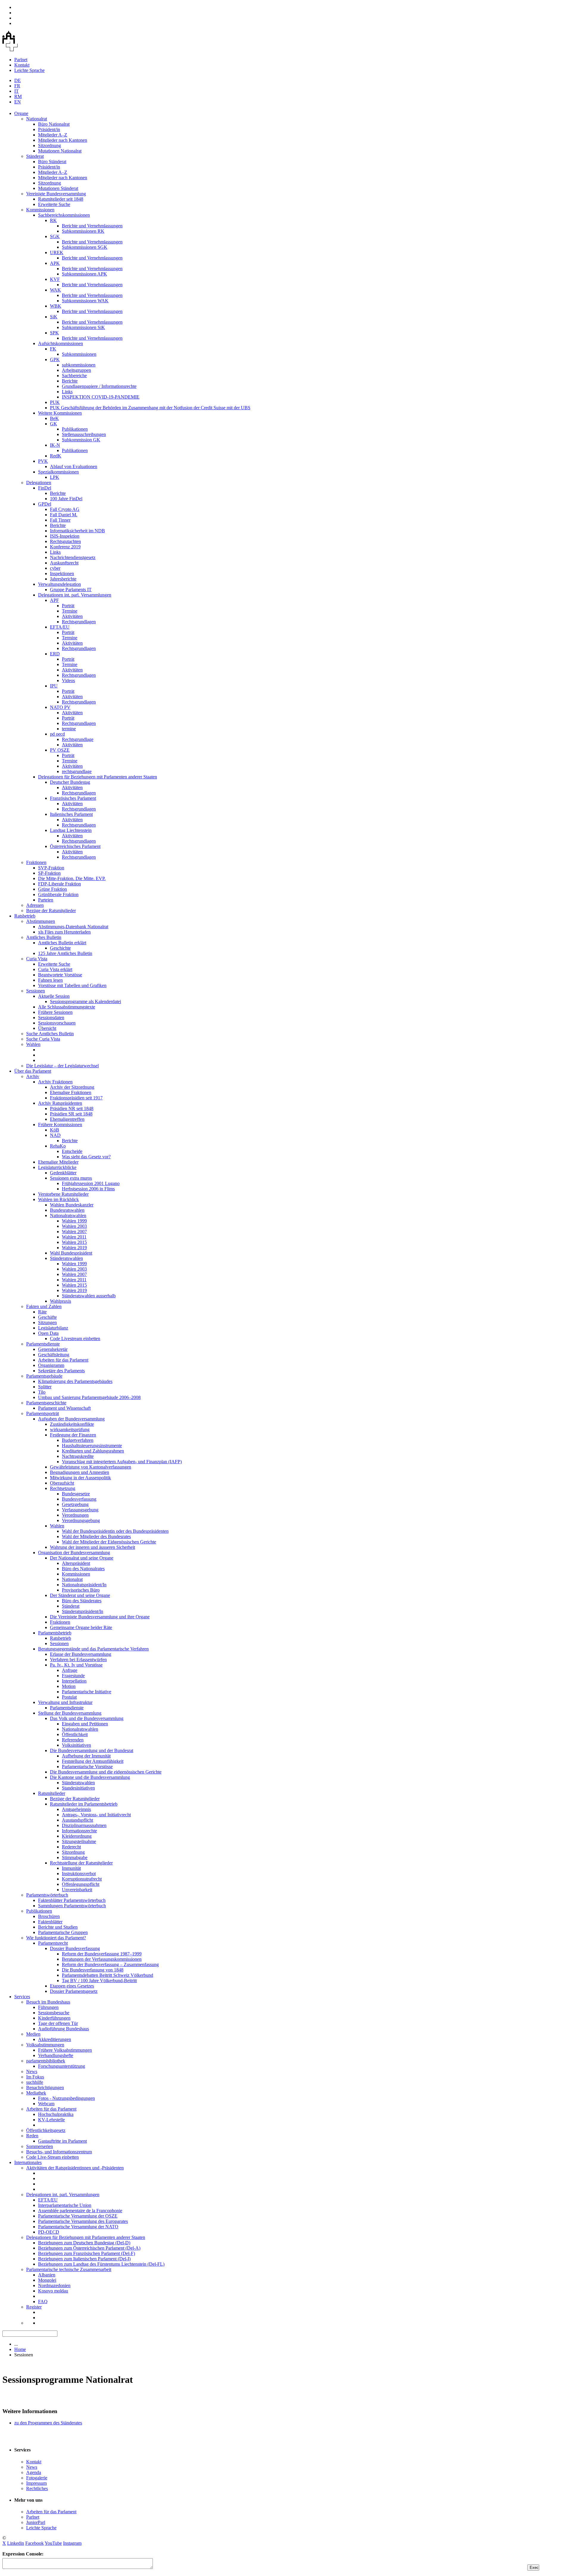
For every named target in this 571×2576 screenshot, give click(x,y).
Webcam (46, 2104)
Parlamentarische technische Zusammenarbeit (69, 2269)
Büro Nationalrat (54, 124)
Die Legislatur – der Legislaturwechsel (62, 1066)
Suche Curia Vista (43, 1039)
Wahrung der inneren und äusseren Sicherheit (92, 1547)
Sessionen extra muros (71, 1178)
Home (20, 2349)
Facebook (34, 2543)
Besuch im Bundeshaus (48, 2002)
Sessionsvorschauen (57, 1023)
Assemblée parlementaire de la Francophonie (80, 2211)
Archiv (33, 1076)
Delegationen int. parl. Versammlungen (75, 595)
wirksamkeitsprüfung (70, 1429)
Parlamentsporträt (43, 1413)
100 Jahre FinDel (66, 499)
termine (69, 729)
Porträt (68, 606)
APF (54, 600)
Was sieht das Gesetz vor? (86, 1157)
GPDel (45, 504)
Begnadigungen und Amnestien (80, 1472)
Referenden (73, 1740)
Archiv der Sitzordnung (72, 1087)
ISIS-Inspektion (65, 536)
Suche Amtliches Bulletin (50, 1034)
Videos (68, 680)
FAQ (43, 2302)
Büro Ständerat (52, 162)
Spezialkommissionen (58, 472)
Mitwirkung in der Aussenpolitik (80, 1478)
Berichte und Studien (58, 1927)
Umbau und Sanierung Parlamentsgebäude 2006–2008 (89, 1397)
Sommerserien (40, 2146)
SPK (54, 333)
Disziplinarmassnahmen (84, 1825)
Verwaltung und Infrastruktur (65, 1702)
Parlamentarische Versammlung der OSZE (78, 2216)
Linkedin (16, 2543)
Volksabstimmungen (45, 2045)
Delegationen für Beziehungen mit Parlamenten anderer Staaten (98, 777)
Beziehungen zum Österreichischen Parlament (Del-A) (89, 2248)
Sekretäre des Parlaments (61, 1371)
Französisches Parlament (73, 798)
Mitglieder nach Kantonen (63, 140)
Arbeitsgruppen (76, 370)
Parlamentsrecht (53, 1943)
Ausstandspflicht (77, 1820)
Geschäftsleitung (54, 1355)
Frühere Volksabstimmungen (65, 2050)
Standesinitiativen (78, 1788)
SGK (55, 236)
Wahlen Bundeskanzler (72, 1205)
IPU (54, 686)
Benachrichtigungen (45, 2088)
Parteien (46, 900)
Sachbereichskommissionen (64, 215)
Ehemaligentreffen (67, 1119)
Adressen (35, 905)
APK (55, 263)
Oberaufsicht (62, 1483)
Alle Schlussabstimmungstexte (67, 1007)
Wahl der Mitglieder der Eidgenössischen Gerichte (109, 1542)
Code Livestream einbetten (75, 1339)
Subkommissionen (79, 354)
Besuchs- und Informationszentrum (59, 2152)
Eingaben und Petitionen (85, 1724)
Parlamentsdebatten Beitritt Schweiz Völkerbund (108, 1975)
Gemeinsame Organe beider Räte (81, 1627)
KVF (55, 279)
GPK (55, 359)
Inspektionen (62, 573)
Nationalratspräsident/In (84, 1585)
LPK (55, 477)
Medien (33, 2034)
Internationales (28, 2162)
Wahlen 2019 (74, 1248)
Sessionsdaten (51, 1018)
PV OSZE (60, 750)
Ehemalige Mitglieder (58, 1162)
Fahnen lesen (50, 980)
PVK (43, 461)
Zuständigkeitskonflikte (72, 1424)
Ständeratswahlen (66, 1258)
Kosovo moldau (53, 2291)
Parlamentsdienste (43, 1344)
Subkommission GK (81, 440)
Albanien (47, 2275)
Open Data (48, 1333)
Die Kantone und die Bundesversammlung (90, 1777)
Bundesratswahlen (67, 1210)
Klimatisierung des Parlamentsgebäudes (75, 1381)
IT (17, 91)
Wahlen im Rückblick (58, 1199)
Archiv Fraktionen (55, 1082)
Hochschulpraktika (56, 2114)
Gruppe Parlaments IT (71, 590)
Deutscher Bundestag (70, 782)
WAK (55, 290)
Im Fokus (35, 2077)
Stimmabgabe (75, 1857)
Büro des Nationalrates (83, 1569)
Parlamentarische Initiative (87, 1692)
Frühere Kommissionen (60, 1125)
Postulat (69, 1697)
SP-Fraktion (49, 873)
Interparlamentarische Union (65, 2205)
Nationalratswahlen (68, 1215)
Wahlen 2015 (74, 1242)
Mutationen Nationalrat (60, 151)
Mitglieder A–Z (53, 135)
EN (18, 102)
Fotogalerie (37, 2478)
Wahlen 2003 (74, 1226)
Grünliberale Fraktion (58, 894)
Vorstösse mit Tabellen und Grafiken (72, 985)
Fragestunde (73, 1676)
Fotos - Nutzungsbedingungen (66, 2098)
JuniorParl (36, 2522)
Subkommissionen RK (83, 231)
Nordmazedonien (54, 2285)
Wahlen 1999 (74, 1221)
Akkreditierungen (55, 2039)
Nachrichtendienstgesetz (73, 557)
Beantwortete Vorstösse (60, 975)
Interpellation (74, 1681)
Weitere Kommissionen (60, 413)
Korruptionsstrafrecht (82, 1879)
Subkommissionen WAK (85, 301)
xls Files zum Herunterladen (64, 932)
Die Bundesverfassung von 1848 (93, 1970)
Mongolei (47, 2280)
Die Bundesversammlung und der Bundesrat (92, 1750)
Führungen (48, 2007)
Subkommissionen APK (84, 274)
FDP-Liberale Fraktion (59, 884)
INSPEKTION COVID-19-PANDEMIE (101, 397)
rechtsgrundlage (77, 771)
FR (17, 86)
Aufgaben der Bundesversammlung (71, 1419)
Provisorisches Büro (81, 1590)
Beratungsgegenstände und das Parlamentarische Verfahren (93, 1649)
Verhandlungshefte (56, 2055)
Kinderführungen (54, 2018)
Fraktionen (36, 862)
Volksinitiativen (76, 1745)
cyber (55, 568)
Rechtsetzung (63, 1488)
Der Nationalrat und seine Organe (82, 1558)
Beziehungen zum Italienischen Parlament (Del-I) (84, 2259)
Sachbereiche (74, 376)
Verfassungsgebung (80, 1510)
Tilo (42, 1392)
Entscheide (72, 1151)
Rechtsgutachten (65, 541)
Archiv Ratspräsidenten (60, 1103)
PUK (55, 402)
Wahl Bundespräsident (71, 1253)
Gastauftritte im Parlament (62, 2141)
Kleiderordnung (77, 1836)
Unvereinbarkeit (77, 1890)
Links (67, 392)
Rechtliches (37, 2488)
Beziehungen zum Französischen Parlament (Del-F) (87, 2253)
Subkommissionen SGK (85, 247)
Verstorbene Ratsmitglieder (63, 1194)
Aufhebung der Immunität (86, 1756)
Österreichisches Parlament (75, 846)
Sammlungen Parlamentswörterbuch (72, 1906)
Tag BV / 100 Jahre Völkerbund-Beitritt (99, 1981)
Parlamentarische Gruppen (63, 1932)
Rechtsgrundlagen (79, 622)
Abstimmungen (41, 921)
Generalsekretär (53, 1349)
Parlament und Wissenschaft (64, 1408)
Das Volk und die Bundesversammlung (87, 1718)
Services (22, 1997)
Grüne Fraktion (52, 889)
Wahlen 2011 (74, 1237)
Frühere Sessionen (55, 1012)
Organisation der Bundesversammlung (74, 1553)
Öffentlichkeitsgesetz (46, 2130)
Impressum (36, 2483)
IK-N (55, 445)
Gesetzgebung (75, 1504)
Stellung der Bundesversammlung (70, 1713)
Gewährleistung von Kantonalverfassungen (91, 1467)
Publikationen (75, 429)
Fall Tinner (60, 520)
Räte (42, 1312)
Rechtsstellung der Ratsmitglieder (81, 1863)
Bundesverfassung (79, 1499)
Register (34, 2307)
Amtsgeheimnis (76, 1809)
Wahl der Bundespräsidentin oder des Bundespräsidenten (115, 1531)
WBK (56, 306)
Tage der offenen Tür (58, 2023)
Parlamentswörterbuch (47, 1895)
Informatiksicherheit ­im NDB (77, 531)
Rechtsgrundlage (78, 739)
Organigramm (51, 1365)
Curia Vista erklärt (55, 969)
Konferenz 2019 (65, 547)
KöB (55, 1130)
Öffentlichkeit (75, 1734)
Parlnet (21, 60)
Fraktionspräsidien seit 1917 (76, 1098)
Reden (32, 2136)
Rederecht (71, 1847)
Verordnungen (75, 1515)
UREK (57, 252)
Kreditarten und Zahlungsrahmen (93, 1451)
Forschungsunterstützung (62, 2066)
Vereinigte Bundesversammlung (56, 194)
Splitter (45, 1387)
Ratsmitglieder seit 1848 (61, 199)
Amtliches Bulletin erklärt (62, 943)
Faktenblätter (50, 1922)
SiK (54, 317)
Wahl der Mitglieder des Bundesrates (96, 1536)
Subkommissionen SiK (83, 327)
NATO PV (60, 707)
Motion (69, 1686)
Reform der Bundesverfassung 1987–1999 (102, 1954)
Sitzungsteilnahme (79, 1841)
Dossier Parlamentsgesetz (74, 1991)
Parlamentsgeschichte (46, 1403)
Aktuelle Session (54, 996)
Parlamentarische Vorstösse (87, 1767)
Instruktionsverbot (79, 1874)
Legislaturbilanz (53, 1328)
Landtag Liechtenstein (71, 830)
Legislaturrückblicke (57, 1167)
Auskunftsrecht (64, 563)
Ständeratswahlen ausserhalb (89, 1296)
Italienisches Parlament (71, 814)
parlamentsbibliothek (46, 2061)
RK (53, 220)
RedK (56, 456)
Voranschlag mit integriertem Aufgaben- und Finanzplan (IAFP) (122, 1462)
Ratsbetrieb (25, 916)
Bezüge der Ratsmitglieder (51, 911)
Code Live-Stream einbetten (52, 2157)
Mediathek (36, 2093)
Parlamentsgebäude (44, 1376)
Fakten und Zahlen (44, 1306)
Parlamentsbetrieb (55, 1633)
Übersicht (47, 1028)
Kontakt (22, 65)
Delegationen (39, 483)
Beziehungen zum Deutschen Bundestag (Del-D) (84, 2243)
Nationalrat (37, 119)
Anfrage (70, 1670)
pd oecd (57, 734)
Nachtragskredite (78, 1456)
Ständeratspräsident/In (83, 1611)
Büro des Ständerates (82, 1601)
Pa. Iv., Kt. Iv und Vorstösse (76, 1665)
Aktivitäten (72, 616)
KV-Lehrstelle (51, 2120)
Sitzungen (47, 1322)
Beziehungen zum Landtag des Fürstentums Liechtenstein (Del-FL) (101, 2264)
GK (54, 424)
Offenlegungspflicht (81, 1884)
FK (53, 349)
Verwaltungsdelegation (59, 584)
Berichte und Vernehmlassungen (92, 226)
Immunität (71, 1868)
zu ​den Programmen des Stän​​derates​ (48, 2423)
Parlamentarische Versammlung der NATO (78, 2227)
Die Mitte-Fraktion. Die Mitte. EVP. (72, 878)
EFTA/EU (60, 627)
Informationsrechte (79, 1831)
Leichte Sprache (29, 70)
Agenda (34, 2472)
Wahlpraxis (61, 1301)
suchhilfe (35, 2082)
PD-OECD (49, 2232)
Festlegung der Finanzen (73, 1435)
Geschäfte (47, 1317)
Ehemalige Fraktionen (71, 1092)
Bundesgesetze (76, 1494)
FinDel (45, 488)
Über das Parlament (33, 1071)
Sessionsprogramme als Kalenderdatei (86, 1001)
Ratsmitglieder (52, 1793)
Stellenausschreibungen (84, 434)
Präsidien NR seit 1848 (72, 1108)
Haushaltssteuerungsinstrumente (92, 1446)
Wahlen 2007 (74, 1232)
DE (18, 80)
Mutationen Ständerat (58, 188)
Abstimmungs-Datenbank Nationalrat (73, 927)
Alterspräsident (76, 1563)
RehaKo (58, 1146)
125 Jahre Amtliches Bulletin (65, 953)
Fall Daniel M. (64, 515)
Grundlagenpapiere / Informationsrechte (99, 386)
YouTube (53, 2543)
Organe (21, 113)
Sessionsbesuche (54, 2013)
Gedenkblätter (63, 1173)
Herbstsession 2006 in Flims (88, 1189)
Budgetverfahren (78, 1440)
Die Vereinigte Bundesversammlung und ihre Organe (100, 1617)
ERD (55, 654)
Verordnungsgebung (81, 1520)
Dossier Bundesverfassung (75, 1948)
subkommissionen (79, 365)
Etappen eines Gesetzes (72, 1986)
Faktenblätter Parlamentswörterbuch (72, 1900)
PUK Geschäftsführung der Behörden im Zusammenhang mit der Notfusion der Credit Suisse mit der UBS (150, 408)
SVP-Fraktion (51, 868)
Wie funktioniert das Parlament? (56, 1938)
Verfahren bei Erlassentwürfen (78, 1660)
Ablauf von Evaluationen (74, 466)
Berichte (70, 381)
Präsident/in (49, 129)
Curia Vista (37, 959)
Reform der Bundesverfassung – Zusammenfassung (110, 1964)
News (32, 2071)
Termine (70, 611)
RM (18, 96)
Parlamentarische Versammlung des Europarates (83, 2221)
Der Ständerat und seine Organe (80, 1595)
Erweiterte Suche (54, 204)
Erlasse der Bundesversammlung (81, 1654)
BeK (54, 418)
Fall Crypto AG (65, 509)
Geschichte (60, 948)
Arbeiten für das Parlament (63, 1360)
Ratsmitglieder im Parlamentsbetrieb (84, 1804)
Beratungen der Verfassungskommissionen (102, 1959)
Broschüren (49, 1916)
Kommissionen (40, 210)
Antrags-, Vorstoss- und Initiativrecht (96, 1815)
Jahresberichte (63, 579)
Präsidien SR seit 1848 (71, 1114)
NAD (55, 1135)
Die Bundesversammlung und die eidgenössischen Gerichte (106, 1772)
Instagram (72, 2543)
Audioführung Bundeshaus (63, 2029)
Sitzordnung (50, 145)
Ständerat (35, 156)
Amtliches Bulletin (44, 937)
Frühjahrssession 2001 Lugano (91, 1183)
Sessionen (36, 991)
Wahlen (33, 1044)
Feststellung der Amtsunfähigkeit (93, 1761)
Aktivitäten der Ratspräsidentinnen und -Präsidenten (75, 2168)
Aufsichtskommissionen (61, 343)
